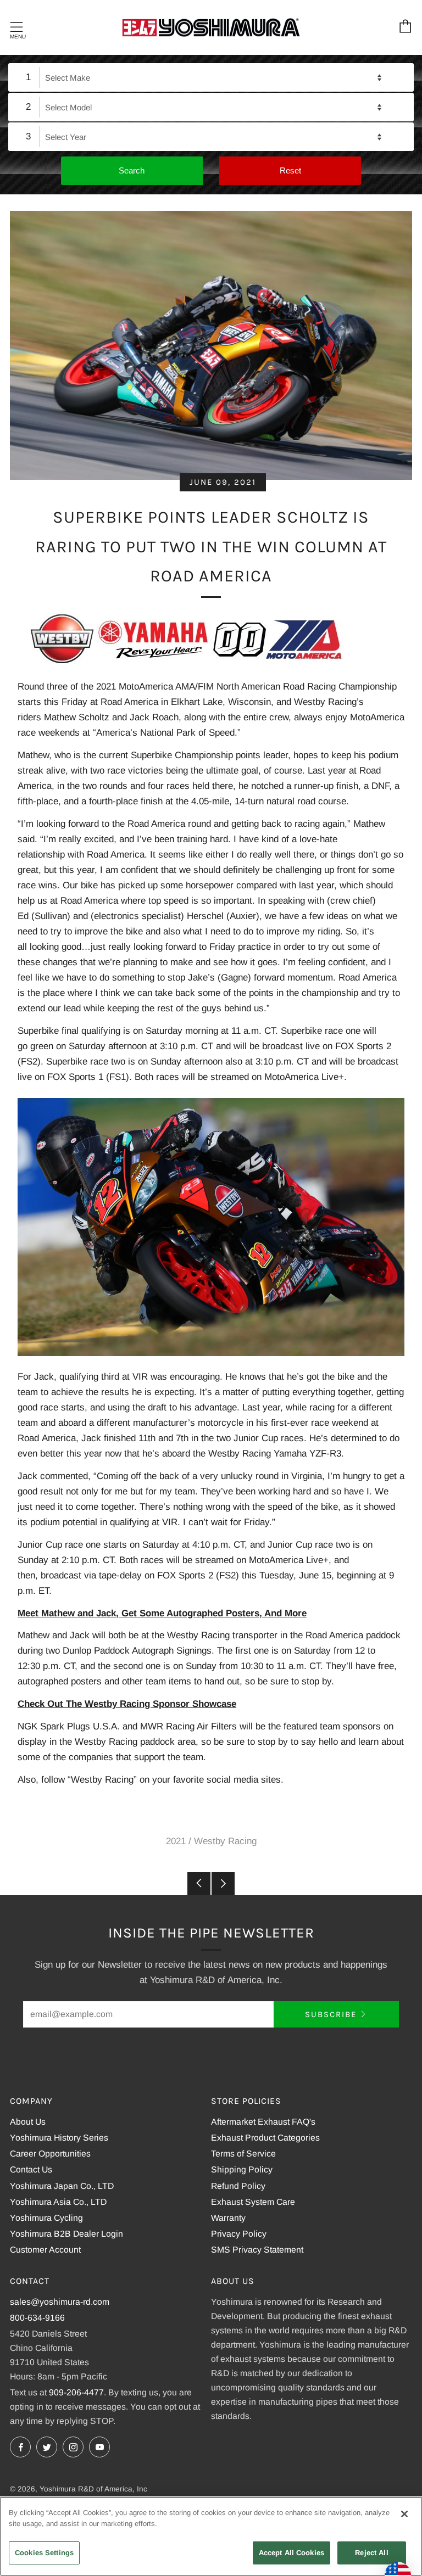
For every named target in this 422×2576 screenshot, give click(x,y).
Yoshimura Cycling (46, 2218)
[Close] (404, 2514)
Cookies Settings (44, 2553)
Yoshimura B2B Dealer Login (66, 2234)
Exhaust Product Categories (265, 2138)
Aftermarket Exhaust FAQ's (263, 2122)
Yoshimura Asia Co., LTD (58, 2202)
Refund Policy (238, 2186)
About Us (28, 2122)
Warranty (228, 2218)
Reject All (371, 2553)
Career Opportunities (50, 2154)
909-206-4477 (76, 2392)
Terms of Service (243, 2154)
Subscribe (331, 2014)
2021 (176, 1841)
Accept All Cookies (291, 2553)
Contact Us (31, 2169)
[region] (211, 2536)
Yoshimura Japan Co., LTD (62, 2186)
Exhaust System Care (253, 2202)
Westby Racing (225, 1841)
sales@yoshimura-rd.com (60, 2302)
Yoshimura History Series (59, 2138)
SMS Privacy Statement (257, 2250)
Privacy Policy (239, 2234)
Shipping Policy (242, 2169)
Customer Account (45, 2250)
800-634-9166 (37, 2318)
